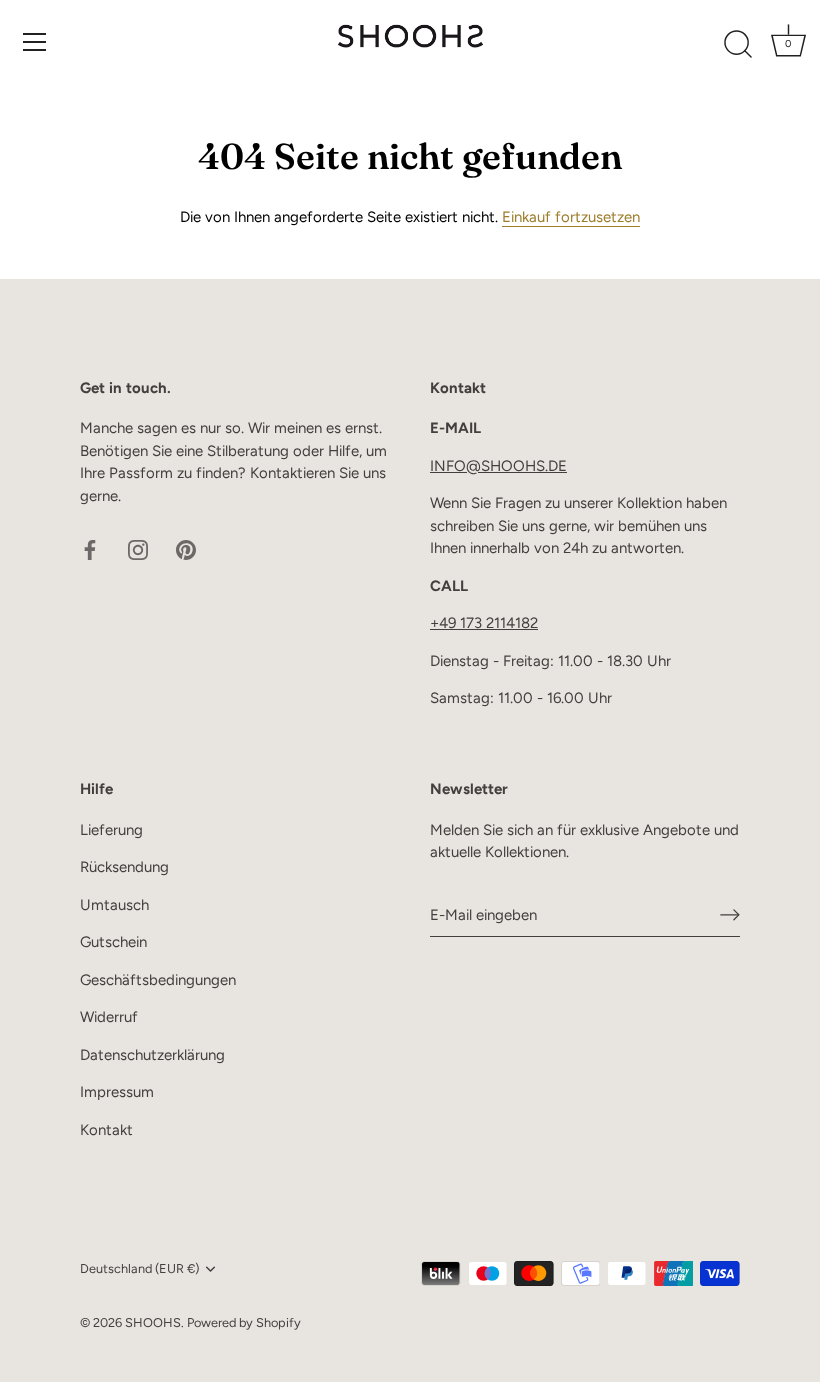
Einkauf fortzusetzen (571, 217)
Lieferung (111, 830)
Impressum (117, 1092)
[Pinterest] (186, 548)
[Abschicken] (730, 915)
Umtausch (114, 905)
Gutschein (113, 942)
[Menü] (35, 42)
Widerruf (109, 1017)
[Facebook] (90, 548)
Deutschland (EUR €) (139, 1268)
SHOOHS (153, 1322)
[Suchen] (738, 45)
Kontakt (106, 1130)
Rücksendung (124, 867)
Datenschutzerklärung (152, 1055)
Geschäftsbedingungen (158, 980)
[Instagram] (138, 548)
